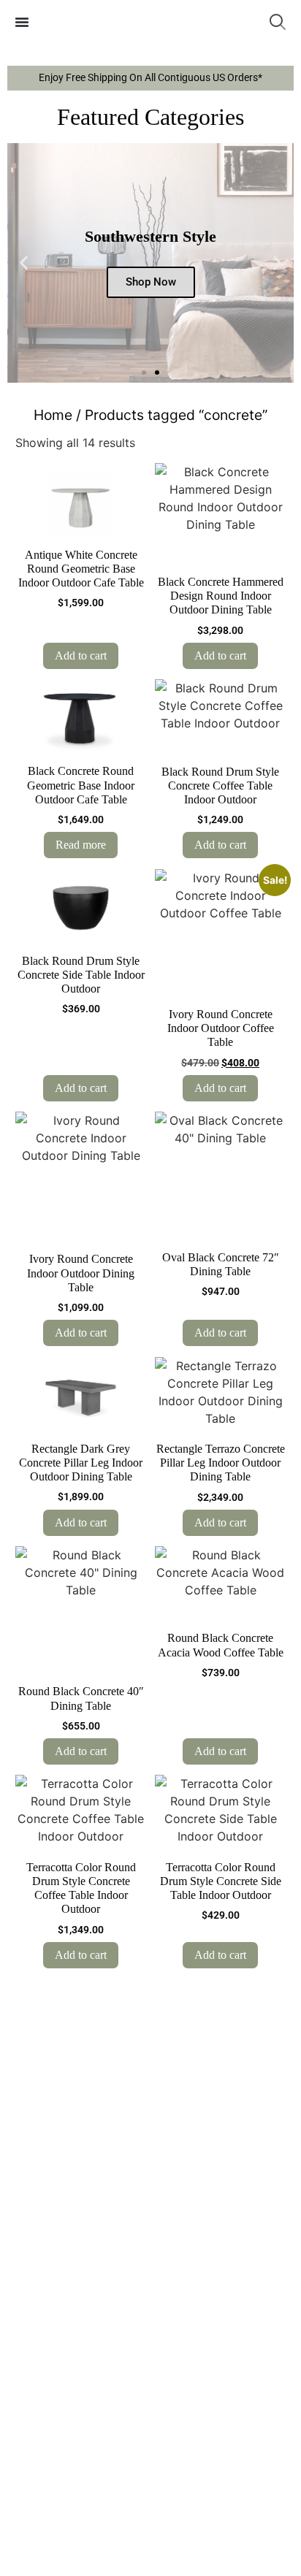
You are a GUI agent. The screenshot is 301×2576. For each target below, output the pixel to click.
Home (53, 415)
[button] (24, 263)
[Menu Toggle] (22, 22)
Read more (81, 845)
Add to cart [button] (81, 656)
